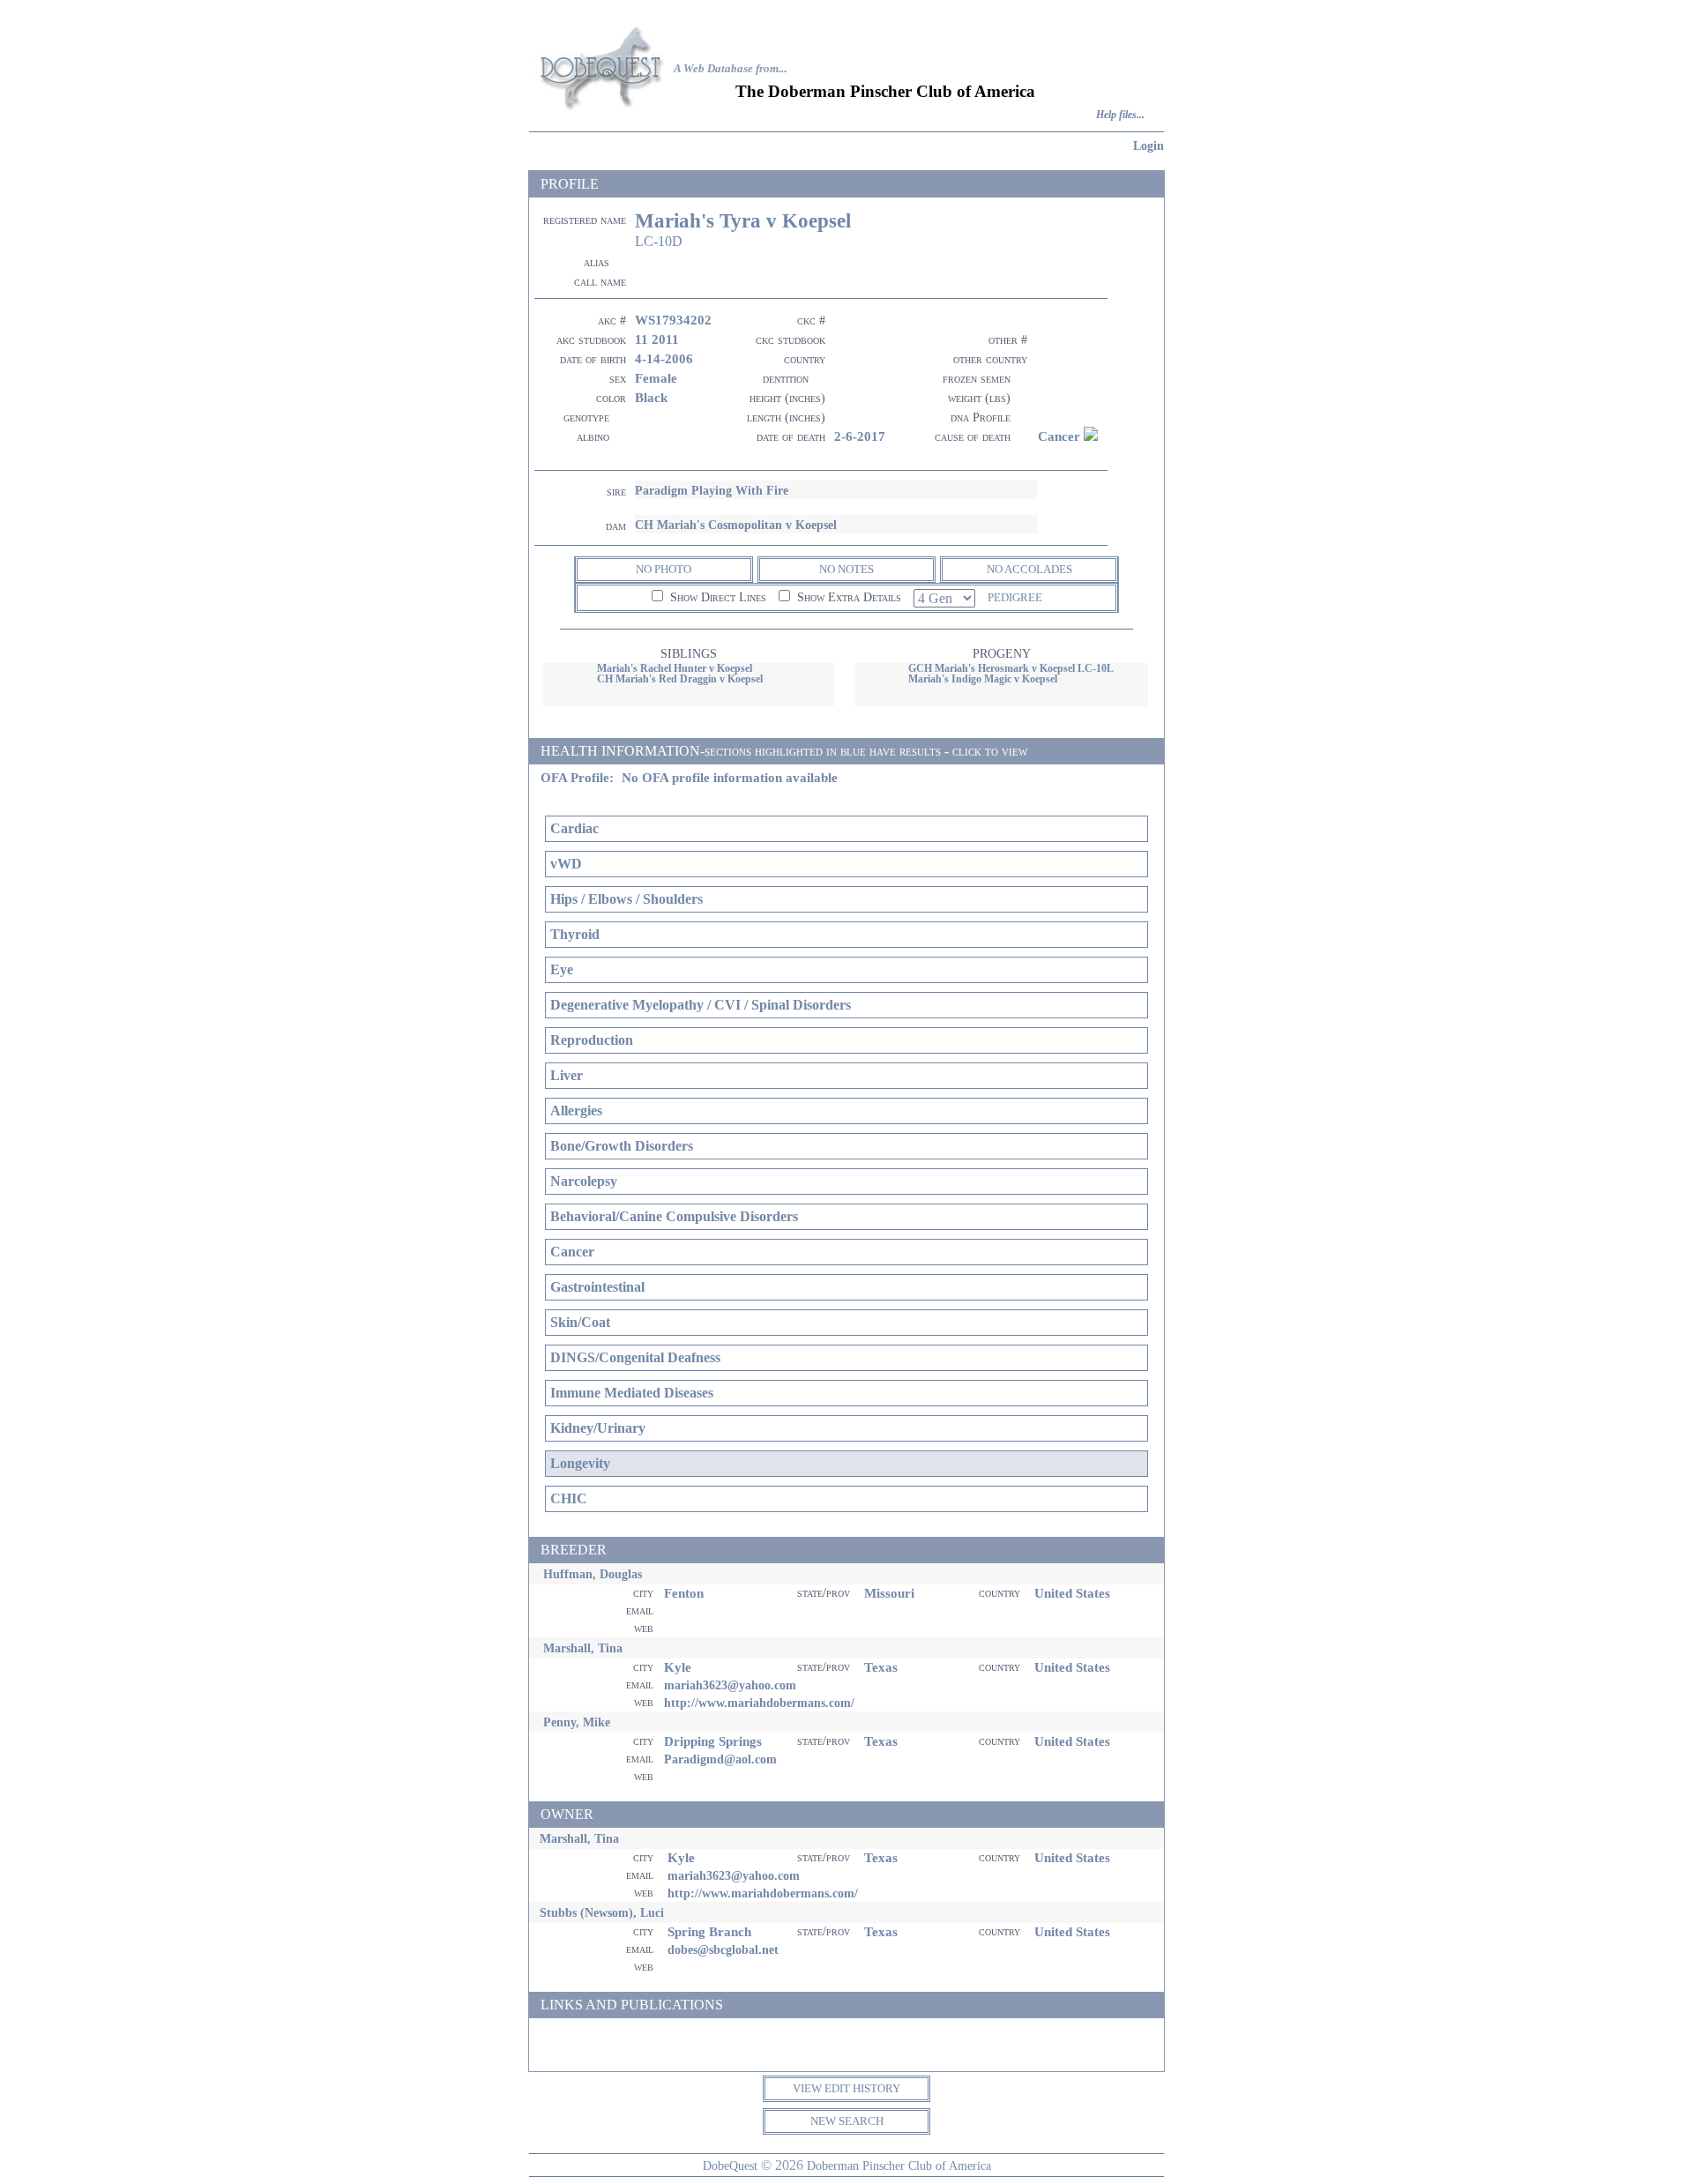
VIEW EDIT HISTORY (846, 2088)
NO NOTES (846, 569)
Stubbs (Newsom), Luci (602, 1912)
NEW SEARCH (847, 2121)
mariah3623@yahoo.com (730, 1685)
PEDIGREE (1015, 597)
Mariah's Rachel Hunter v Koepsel (675, 668)
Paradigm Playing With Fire (712, 490)
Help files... (1120, 115)
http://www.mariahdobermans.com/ (759, 1703)
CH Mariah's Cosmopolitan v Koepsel (736, 525)
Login (1149, 145)
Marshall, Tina (583, 1648)
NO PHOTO (664, 569)
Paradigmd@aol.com (720, 1759)
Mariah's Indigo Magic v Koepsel (983, 679)
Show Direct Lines (716, 597)
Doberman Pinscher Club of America (899, 2165)
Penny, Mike (577, 1722)
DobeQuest (730, 2165)
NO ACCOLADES (1029, 569)
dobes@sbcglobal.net (723, 1949)
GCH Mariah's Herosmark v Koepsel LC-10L (1011, 668)
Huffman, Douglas (593, 1574)
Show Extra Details (847, 597)
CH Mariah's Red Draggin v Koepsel (680, 679)
